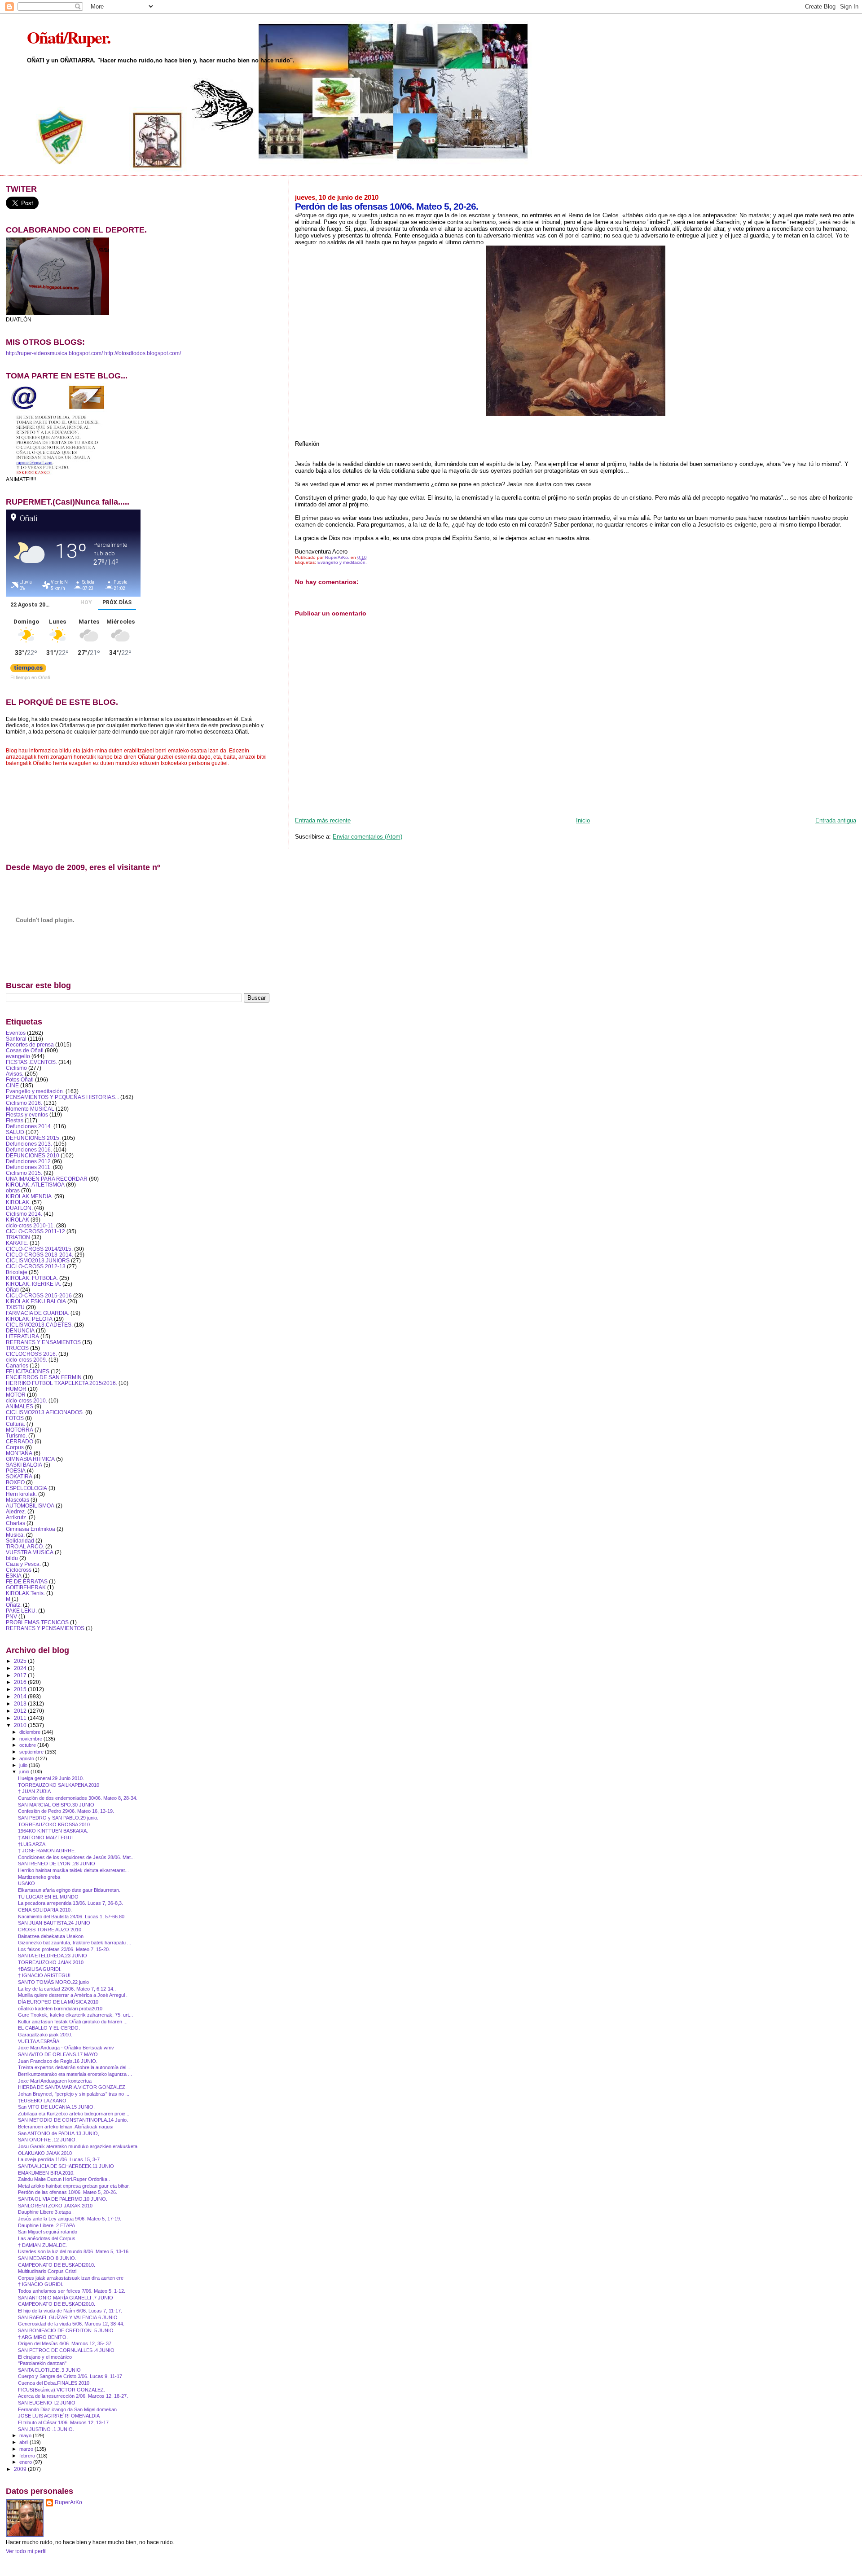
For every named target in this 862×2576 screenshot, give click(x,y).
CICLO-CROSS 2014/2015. (39, 1249)
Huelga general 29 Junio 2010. (51, 1778)
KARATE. (17, 1243)
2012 (21, 1711)
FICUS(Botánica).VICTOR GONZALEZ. (62, 2390)
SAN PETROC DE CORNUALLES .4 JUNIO (66, 2350)
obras (13, 1190)
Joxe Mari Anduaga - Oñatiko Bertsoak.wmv (66, 2048)
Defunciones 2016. (29, 1150)
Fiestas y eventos (27, 1114)
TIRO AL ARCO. (25, 1546)
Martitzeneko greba (39, 1877)
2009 (21, 2469)
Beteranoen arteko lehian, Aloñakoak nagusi (66, 2127)
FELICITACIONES (28, 1371)
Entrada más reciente (323, 820)
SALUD (15, 1132)
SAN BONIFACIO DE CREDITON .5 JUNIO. (66, 2330)
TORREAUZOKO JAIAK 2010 (51, 1962)
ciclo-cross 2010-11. (30, 1225)
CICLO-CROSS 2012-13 (36, 1266)
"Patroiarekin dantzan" (42, 2363)
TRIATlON (18, 1237)
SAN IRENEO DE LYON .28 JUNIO (57, 1864)
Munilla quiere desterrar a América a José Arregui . (73, 1995)
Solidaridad (20, 1541)
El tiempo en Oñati (30, 677)
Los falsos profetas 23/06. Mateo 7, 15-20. (64, 1949)
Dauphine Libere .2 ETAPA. (47, 2225)
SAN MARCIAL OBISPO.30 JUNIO (56, 1805)
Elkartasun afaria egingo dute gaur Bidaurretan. (69, 1890)
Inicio (583, 820)
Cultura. (15, 1424)
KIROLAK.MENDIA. (29, 1196)
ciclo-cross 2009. (26, 1360)
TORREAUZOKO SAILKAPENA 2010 (59, 1785)
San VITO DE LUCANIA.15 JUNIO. (56, 2107)
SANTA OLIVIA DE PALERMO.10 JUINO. (63, 2199)
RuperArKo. (69, 2502)
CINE (12, 1085)
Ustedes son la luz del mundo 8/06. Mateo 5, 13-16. (74, 2251)
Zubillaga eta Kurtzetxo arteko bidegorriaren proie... (74, 2114)
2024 (21, 1668)
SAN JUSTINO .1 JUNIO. (46, 2429)
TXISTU (15, 1307)
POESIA (16, 1470)
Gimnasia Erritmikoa (31, 1529)
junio (25, 1772)
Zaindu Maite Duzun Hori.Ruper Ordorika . (64, 2179)
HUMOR (16, 1389)
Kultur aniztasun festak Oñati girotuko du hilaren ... (73, 2022)
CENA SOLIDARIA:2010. (45, 1910)
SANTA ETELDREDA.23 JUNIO (53, 1956)
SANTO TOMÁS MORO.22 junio (53, 1982)
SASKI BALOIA (24, 1465)
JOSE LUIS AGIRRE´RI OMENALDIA (59, 2416)
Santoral (16, 1039)
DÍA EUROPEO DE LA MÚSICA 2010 (58, 2002)
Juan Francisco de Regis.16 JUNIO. (58, 2061)
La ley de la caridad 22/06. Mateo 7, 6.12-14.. (67, 1989)
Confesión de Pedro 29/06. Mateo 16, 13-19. (66, 1811)
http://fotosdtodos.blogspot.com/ (143, 353)
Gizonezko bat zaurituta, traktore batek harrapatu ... (75, 1943)
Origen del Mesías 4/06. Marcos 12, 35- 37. (65, 2343)
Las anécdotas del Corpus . (48, 2238)
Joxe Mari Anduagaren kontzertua (55, 2081)
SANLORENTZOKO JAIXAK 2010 (55, 2206)
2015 (21, 1689)
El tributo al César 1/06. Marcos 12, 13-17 (63, 2422)
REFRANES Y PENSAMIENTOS (45, 1628)
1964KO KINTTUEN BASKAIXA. (53, 1831)
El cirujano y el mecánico (45, 2357)
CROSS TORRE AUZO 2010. (50, 1930)
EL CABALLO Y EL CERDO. (49, 2028)
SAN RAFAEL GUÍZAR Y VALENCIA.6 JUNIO (68, 2317)
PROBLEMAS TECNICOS (37, 1622)
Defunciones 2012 (28, 1161)
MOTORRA (20, 1430)
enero (26, 2462)
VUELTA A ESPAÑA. (39, 2041)
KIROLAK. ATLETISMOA (35, 1185)
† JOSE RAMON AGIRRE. (47, 1851)
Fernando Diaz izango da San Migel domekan (67, 2409)
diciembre (31, 1732)
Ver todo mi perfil (26, 2551)
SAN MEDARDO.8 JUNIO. (47, 2258)
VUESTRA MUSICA (30, 1552)
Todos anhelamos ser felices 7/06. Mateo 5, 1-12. (72, 2291)
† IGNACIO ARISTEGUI (44, 1975)
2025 (21, 1661)
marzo (27, 2449)
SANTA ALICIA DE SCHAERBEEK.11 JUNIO (66, 2166)
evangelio (18, 1056)
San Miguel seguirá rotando (48, 2232)
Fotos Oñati (20, 1079)
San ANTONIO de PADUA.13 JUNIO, (59, 2133)
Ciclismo (16, 1068)
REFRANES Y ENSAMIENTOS (43, 1342)
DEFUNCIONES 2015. (33, 1138)
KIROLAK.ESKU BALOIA (36, 1301)
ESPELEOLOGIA (26, 1488)
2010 (21, 1725)
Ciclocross (19, 1570)
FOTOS (15, 1418)
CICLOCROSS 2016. (31, 1354)
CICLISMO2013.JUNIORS (38, 1260)
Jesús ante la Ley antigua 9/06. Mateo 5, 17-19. (70, 2219)
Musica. (15, 1535)
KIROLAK (18, 1220)
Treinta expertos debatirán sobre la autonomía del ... (75, 2067)
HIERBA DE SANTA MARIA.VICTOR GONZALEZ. (72, 2087)
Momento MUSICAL (30, 1109)
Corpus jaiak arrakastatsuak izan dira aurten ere (71, 2278)
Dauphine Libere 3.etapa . (46, 2212)
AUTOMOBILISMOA (30, 1506)
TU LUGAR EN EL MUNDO (48, 1897)
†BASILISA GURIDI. (40, 1969)
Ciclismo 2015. (24, 1173)
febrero (28, 2456)
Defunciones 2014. (29, 1126)
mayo (26, 2435)
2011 (21, 1718)
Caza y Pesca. (23, 1564)
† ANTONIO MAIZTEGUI (45, 1837)
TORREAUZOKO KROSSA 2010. (55, 1824)
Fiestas (15, 1120)
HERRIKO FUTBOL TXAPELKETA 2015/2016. (62, 1383)
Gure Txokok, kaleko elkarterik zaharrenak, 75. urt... (75, 2015)
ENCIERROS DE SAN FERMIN (44, 1377)
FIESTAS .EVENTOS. (31, 1062)
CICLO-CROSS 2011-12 (35, 1231)
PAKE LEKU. (21, 1611)
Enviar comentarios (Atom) (367, 837)
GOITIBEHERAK (26, 1587)
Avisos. (15, 1074)
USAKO (26, 1883)
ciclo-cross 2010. (26, 1400)
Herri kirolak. (21, 1494)
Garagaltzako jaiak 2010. (45, 2035)
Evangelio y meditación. (342, 562)
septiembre (32, 1752)
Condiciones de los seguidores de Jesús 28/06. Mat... (76, 1857)
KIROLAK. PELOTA (29, 1319)
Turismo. (16, 1435)
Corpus (15, 1447)
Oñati (12, 1290)
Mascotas (18, 1500)
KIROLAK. (18, 1202)
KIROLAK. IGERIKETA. (33, 1284)
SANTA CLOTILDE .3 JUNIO (49, 2370)
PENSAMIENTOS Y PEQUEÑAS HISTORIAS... (62, 1097)
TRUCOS (17, 1348)
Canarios (17, 1365)
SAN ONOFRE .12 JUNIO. (47, 2140)
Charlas (15, 1523)
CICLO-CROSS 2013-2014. (40, 1255)
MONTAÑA (19, 1453)
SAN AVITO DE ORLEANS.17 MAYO (58, 2054)
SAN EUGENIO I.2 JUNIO (47, 2403)
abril (24, 2442)
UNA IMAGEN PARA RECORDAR (47, 1179)
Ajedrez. (16, 1511)
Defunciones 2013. (29, 1144)
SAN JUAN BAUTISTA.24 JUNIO (54, 1923)
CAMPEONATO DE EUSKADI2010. (57, 2265)
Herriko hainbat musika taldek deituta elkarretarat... (73, 1870)
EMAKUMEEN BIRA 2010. (46, 2173)
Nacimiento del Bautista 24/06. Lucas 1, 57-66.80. (72, 1917)
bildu (12, 1558)
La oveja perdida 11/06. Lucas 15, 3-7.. (60, 2159)
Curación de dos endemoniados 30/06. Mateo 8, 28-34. (78, 1798)
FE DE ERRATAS (27, 1581)
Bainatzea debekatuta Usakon (51, 1936)
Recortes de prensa (30, 1044)
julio (24, 1765)
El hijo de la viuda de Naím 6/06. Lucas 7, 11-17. (70, 2311)
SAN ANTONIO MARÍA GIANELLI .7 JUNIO (66, 2298)
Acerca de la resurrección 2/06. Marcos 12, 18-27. (73, 2396)
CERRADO (20, 1441)
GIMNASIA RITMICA (30, 1459)
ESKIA (14, 1576)
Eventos (16, 1033)
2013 (21, 1703)
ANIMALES (20, 1406)
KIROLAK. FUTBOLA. (32, 1278)
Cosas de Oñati (25, 1050)
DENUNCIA (20, 1330)
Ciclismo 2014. (24, 1214)
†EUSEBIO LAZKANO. (43, 2101)
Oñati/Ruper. (68, 37)
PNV (11, 1616)
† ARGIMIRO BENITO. (43, 2337)
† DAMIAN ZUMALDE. (42, 2245)
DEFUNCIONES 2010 (33, 1155)
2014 (21, 1696)
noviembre (31, 1739)
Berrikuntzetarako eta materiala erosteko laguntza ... (75, 2074)
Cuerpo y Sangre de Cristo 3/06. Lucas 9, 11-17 (70, 2376)
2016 (21, 1682)
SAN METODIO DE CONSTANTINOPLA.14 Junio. (73, 2120)
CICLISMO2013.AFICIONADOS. (45, 1412)
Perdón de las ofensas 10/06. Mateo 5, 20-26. (68, 2192)
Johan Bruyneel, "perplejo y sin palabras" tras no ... (74, 2094)
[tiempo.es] (28, 670)
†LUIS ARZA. (32, 1844)
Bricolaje (17, 1272)
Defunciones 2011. (29, 1167)
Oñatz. (14, 1605)
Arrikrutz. (17, 1517)
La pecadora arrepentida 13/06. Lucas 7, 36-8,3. (70, 1903)
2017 (21, 1675)
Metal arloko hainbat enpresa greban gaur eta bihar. (74, 2186)
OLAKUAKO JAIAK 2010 (45, 2153)
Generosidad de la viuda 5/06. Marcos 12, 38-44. (71, 2324)
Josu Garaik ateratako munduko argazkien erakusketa (78, 2146)
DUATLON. (19, 1208)
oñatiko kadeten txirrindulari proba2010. (61, 2009)
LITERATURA (22, 1336)
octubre (28, 1745)
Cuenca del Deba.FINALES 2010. (54, 2383)
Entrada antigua (836, 820)
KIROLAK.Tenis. (25, 1593)
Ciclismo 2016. (24, 1103)
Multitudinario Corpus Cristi (47, 2271)
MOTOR (16, 1395)
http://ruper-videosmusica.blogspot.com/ (54, 353)
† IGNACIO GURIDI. (41, 2284)
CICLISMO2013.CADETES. (39, 1325)
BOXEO (15, 1482)
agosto (27, 1758)
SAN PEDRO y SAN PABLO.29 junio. (58, 1818)
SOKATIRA (19, 1476)
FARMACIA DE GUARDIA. (37, 1313)
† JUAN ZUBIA (34, 1791)
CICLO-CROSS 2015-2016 (39, 1295)
